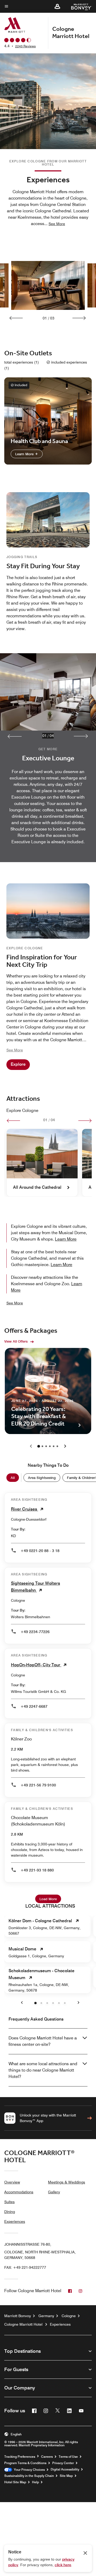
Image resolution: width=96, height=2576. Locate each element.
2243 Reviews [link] (25, 46)
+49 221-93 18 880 (37, 1870)
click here (63, 2565)
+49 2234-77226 (35, 1632)
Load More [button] (48, 1899)
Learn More (25, 454)
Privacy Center (63, 2463)
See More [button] (57, 224)
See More (15, 1303)
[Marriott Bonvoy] (78, 6)
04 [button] (52, 736)
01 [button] (45, 736)
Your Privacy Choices (28, 2470)
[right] (85, 1121)
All (13, 1478)
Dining (10, 2212)
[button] (57, 6)
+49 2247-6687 (34, 1706)
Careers (47, 2457)
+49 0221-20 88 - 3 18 (40, 1551)
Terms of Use (68, 2457)
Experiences (15, 2221)
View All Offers (16, 1341)
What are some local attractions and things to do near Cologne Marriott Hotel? (43, 2070)
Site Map (66, 2476)
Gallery (54, 2192)
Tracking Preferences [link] (20, 2457)
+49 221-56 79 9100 (38, 1785)
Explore (18, 1064)
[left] (13, 1121)
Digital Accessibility (65, 2469)
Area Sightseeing (42, 1478)
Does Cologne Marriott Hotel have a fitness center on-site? (43, 2041)
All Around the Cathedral (37, 1187)
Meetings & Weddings (67, 2182)
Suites (9, 2202)
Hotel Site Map (15, 2482)
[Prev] (16, 318)
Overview (12, 2182)
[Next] (79, 318)
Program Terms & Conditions (25, 2463)
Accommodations (19, 2192)
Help (35, 2482)
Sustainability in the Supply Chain (29, 2476)
